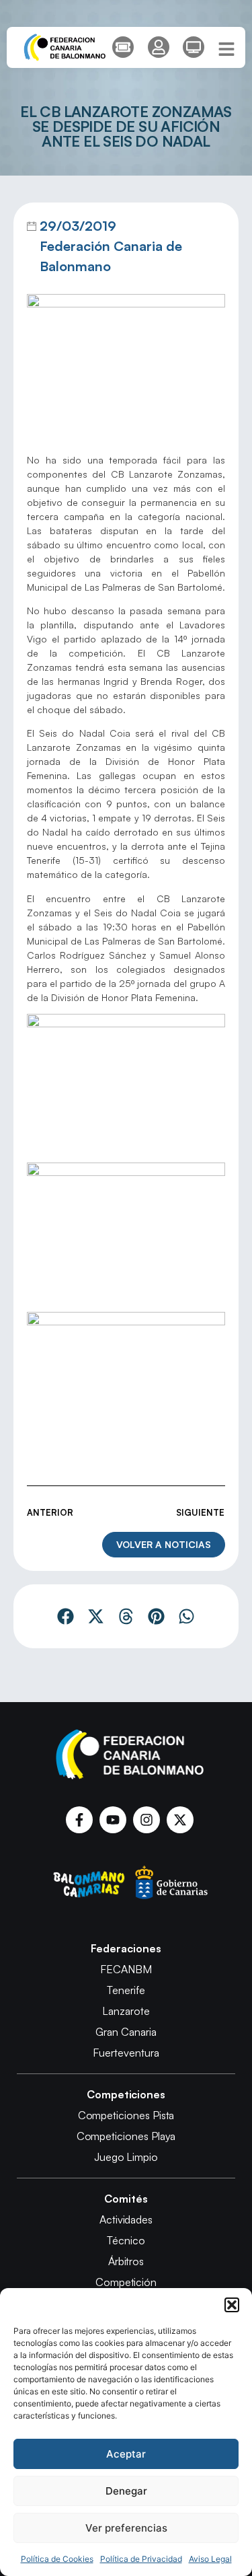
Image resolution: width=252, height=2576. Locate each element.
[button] (232, 2305)
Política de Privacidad (141, 2559)
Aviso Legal (210, 2559)
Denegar (126, 2491)
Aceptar (126, 2454)
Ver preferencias (126, 2528)
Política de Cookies (57, 2559)
